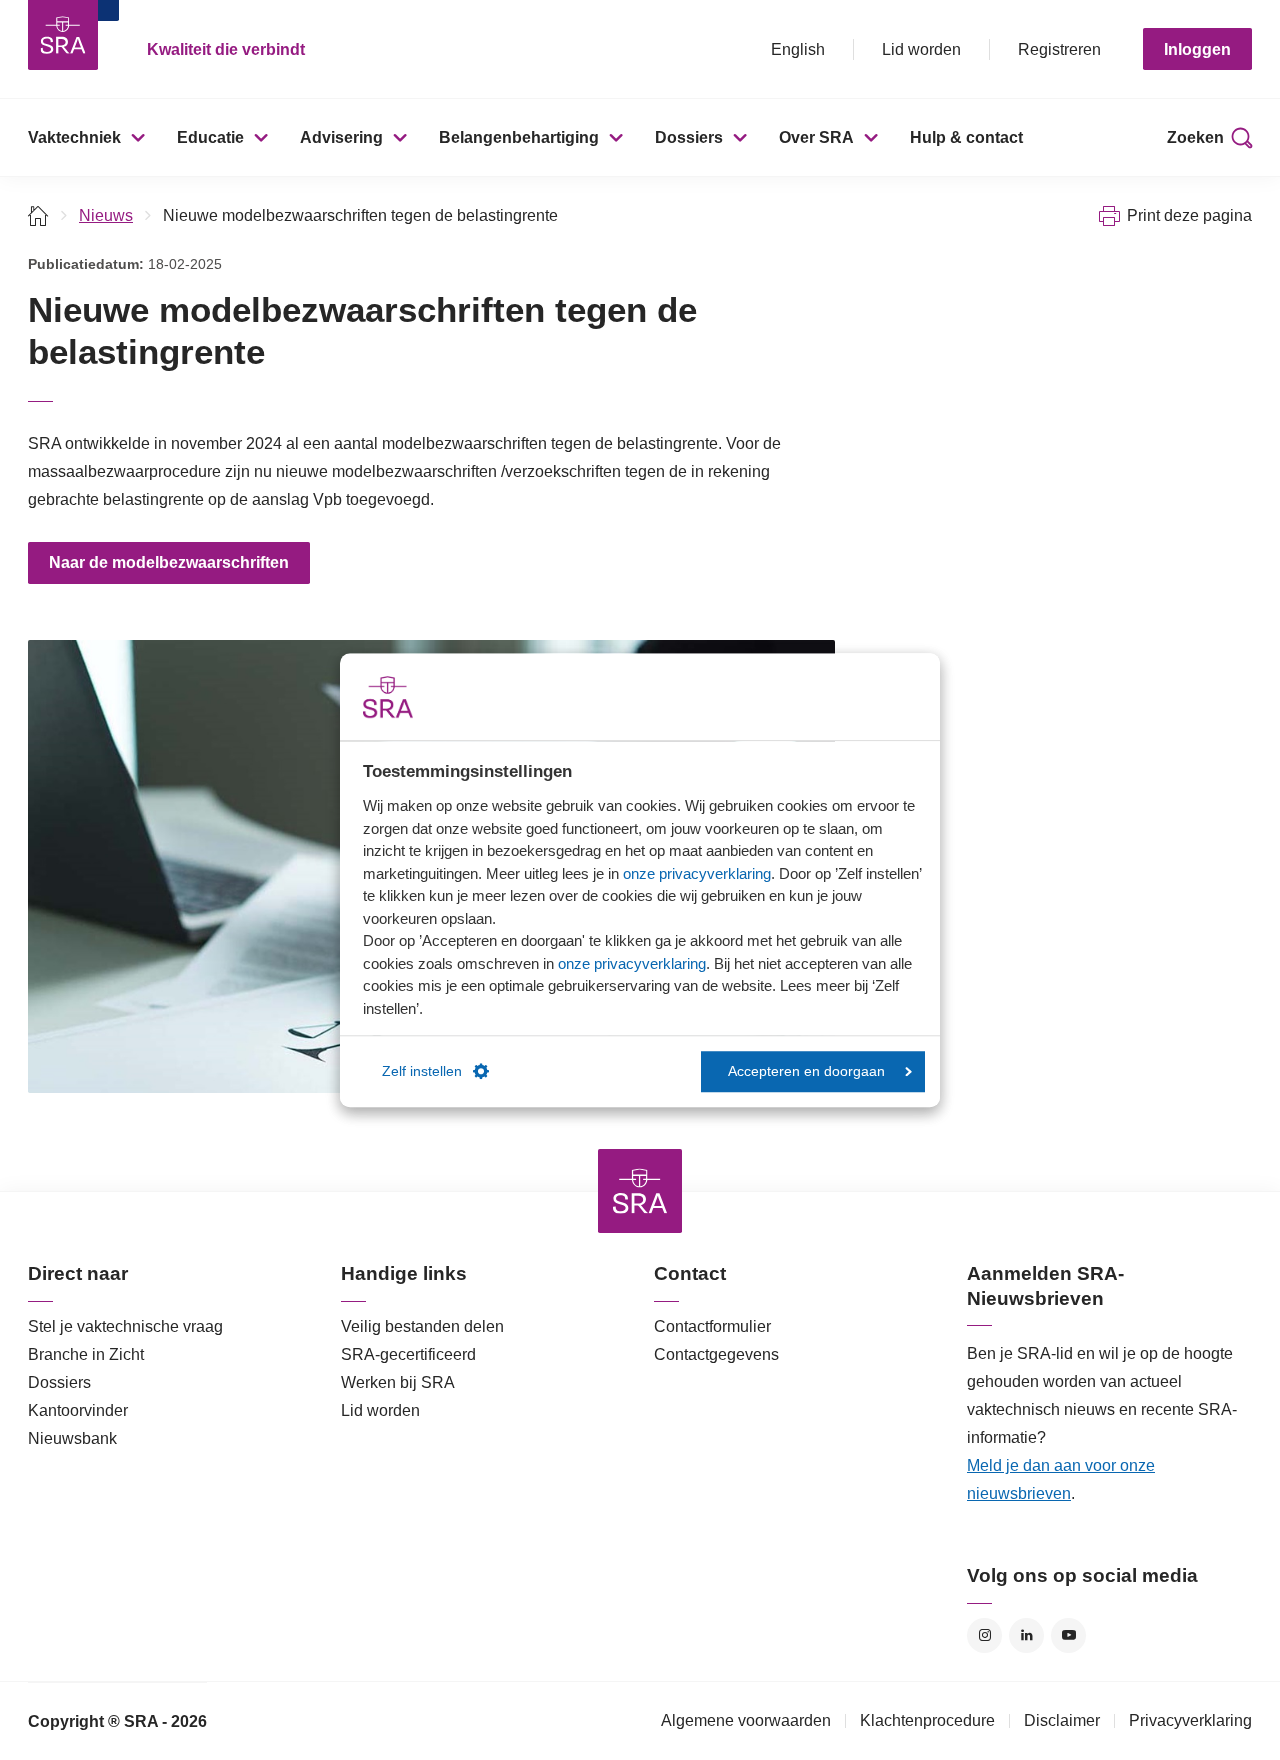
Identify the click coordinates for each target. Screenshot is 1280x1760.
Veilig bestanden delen (422, 1326)
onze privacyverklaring (697, 873)
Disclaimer (1062, 1720)
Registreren (1059, 49)
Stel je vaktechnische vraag (125, 1326)
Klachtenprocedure (927, 1720)
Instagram (984, 1635)
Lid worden (921, 49)
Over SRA (816, 137)
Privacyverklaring (1190, 1720)
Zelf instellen (422, 1071)
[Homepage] (63, 35)
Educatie (210, 137)
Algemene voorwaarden (746, 1720)
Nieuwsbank (72, 1438)
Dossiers (689, 137)
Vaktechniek (74, 137)
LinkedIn (1026, 1635)
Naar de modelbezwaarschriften (169, 562)
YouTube (1068, 1635)
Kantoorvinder (78, 1410)
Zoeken (1195, 137)
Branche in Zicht (86, 1354)
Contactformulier (712, 1326)
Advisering (341, 137)
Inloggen (1197, 49)
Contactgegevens (716, 1354)
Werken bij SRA (398, 1382)
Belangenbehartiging (519, 137)
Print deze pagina (1189, 215)
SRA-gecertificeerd (408, 1354)
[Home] (38, 215)
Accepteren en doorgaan (806, 1071)
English (798, 49)
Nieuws (106, 215)
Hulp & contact (966, 137)
